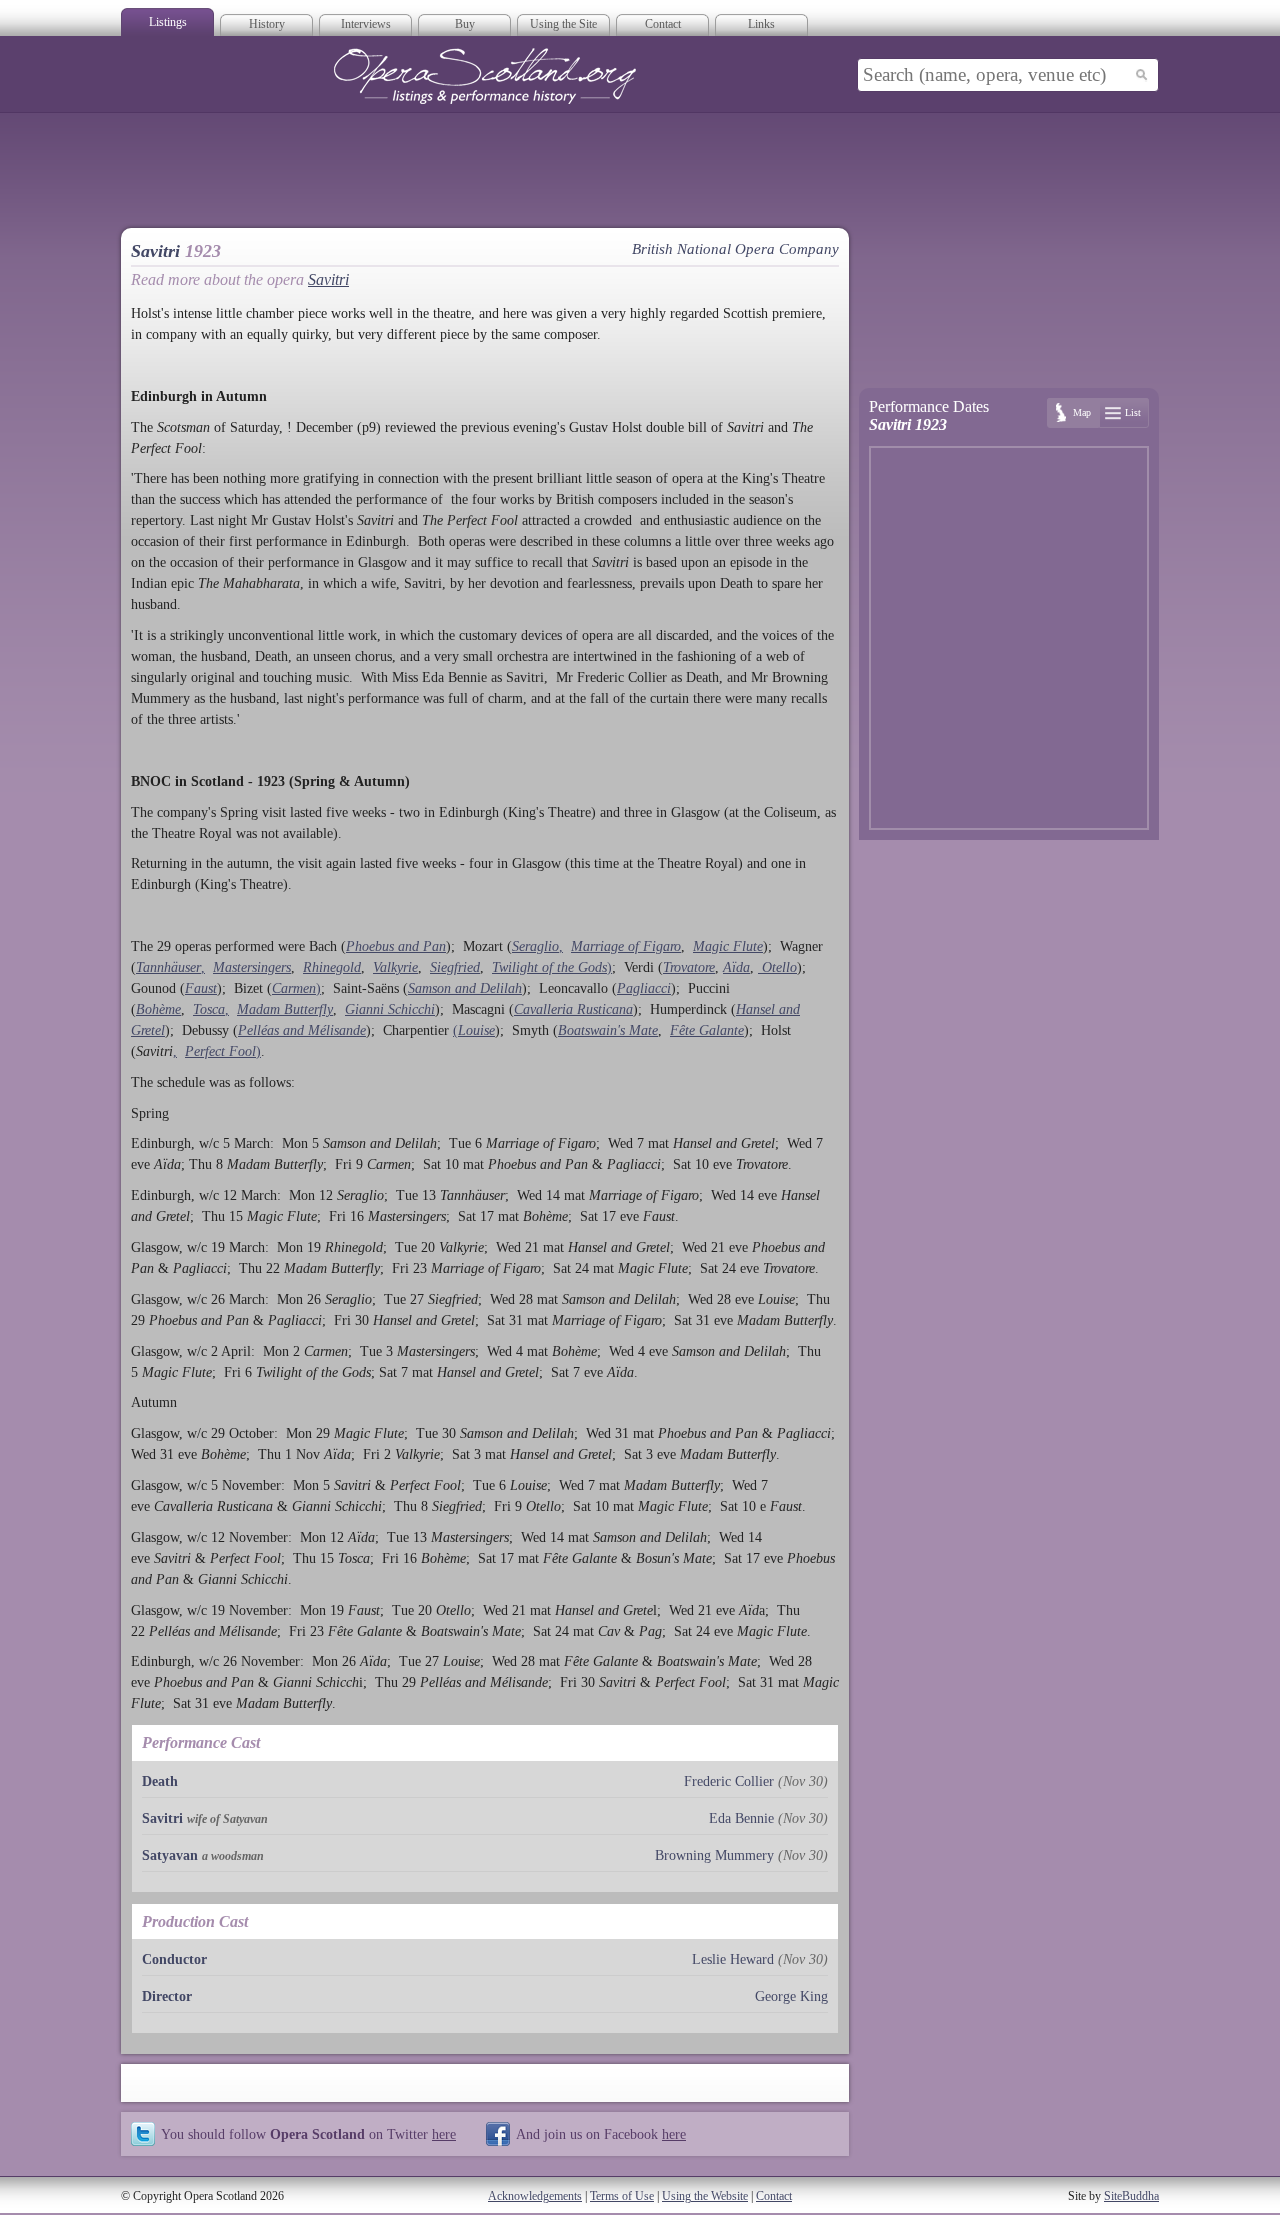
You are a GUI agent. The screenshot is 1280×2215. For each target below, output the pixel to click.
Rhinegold (332, 967)
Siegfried (455, 967)
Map (1082, 412)
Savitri (328, 279)
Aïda (736, 967)
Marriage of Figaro (626, 946)
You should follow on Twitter (308, 2134)
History (267, 24)
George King (791, 1996)
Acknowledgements (535, 2196)
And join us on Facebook (601, 2134)
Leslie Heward (733, 1959)
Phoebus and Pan (396, 946)
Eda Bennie (741, 1818)
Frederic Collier (729, 1781)
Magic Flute (728, 946)
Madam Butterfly (285, 1009)
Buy (465, 24)
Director (167, 1996)
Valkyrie (395, 967)
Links (761, 24)
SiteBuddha (1131, 2196)
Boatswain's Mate (608, 1030)
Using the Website (705, 2196)
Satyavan (170, 1855)
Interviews (366, 24)
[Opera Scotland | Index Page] (485, 76)
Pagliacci (644, 988)
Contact (663, 24)
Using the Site (563, 24)
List (1133, 412)
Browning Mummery (714, 1855)
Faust (201, 988)
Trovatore (689, 967)
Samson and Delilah (465, 988)
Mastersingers (252, 967)
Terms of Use (622, 2196)
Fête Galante (707, 1030)
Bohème (158, 1009)
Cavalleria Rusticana (573, 1009)
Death (160, 1781)
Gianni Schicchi (390, 1009)
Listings (168, 22)
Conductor (174, 1959)
